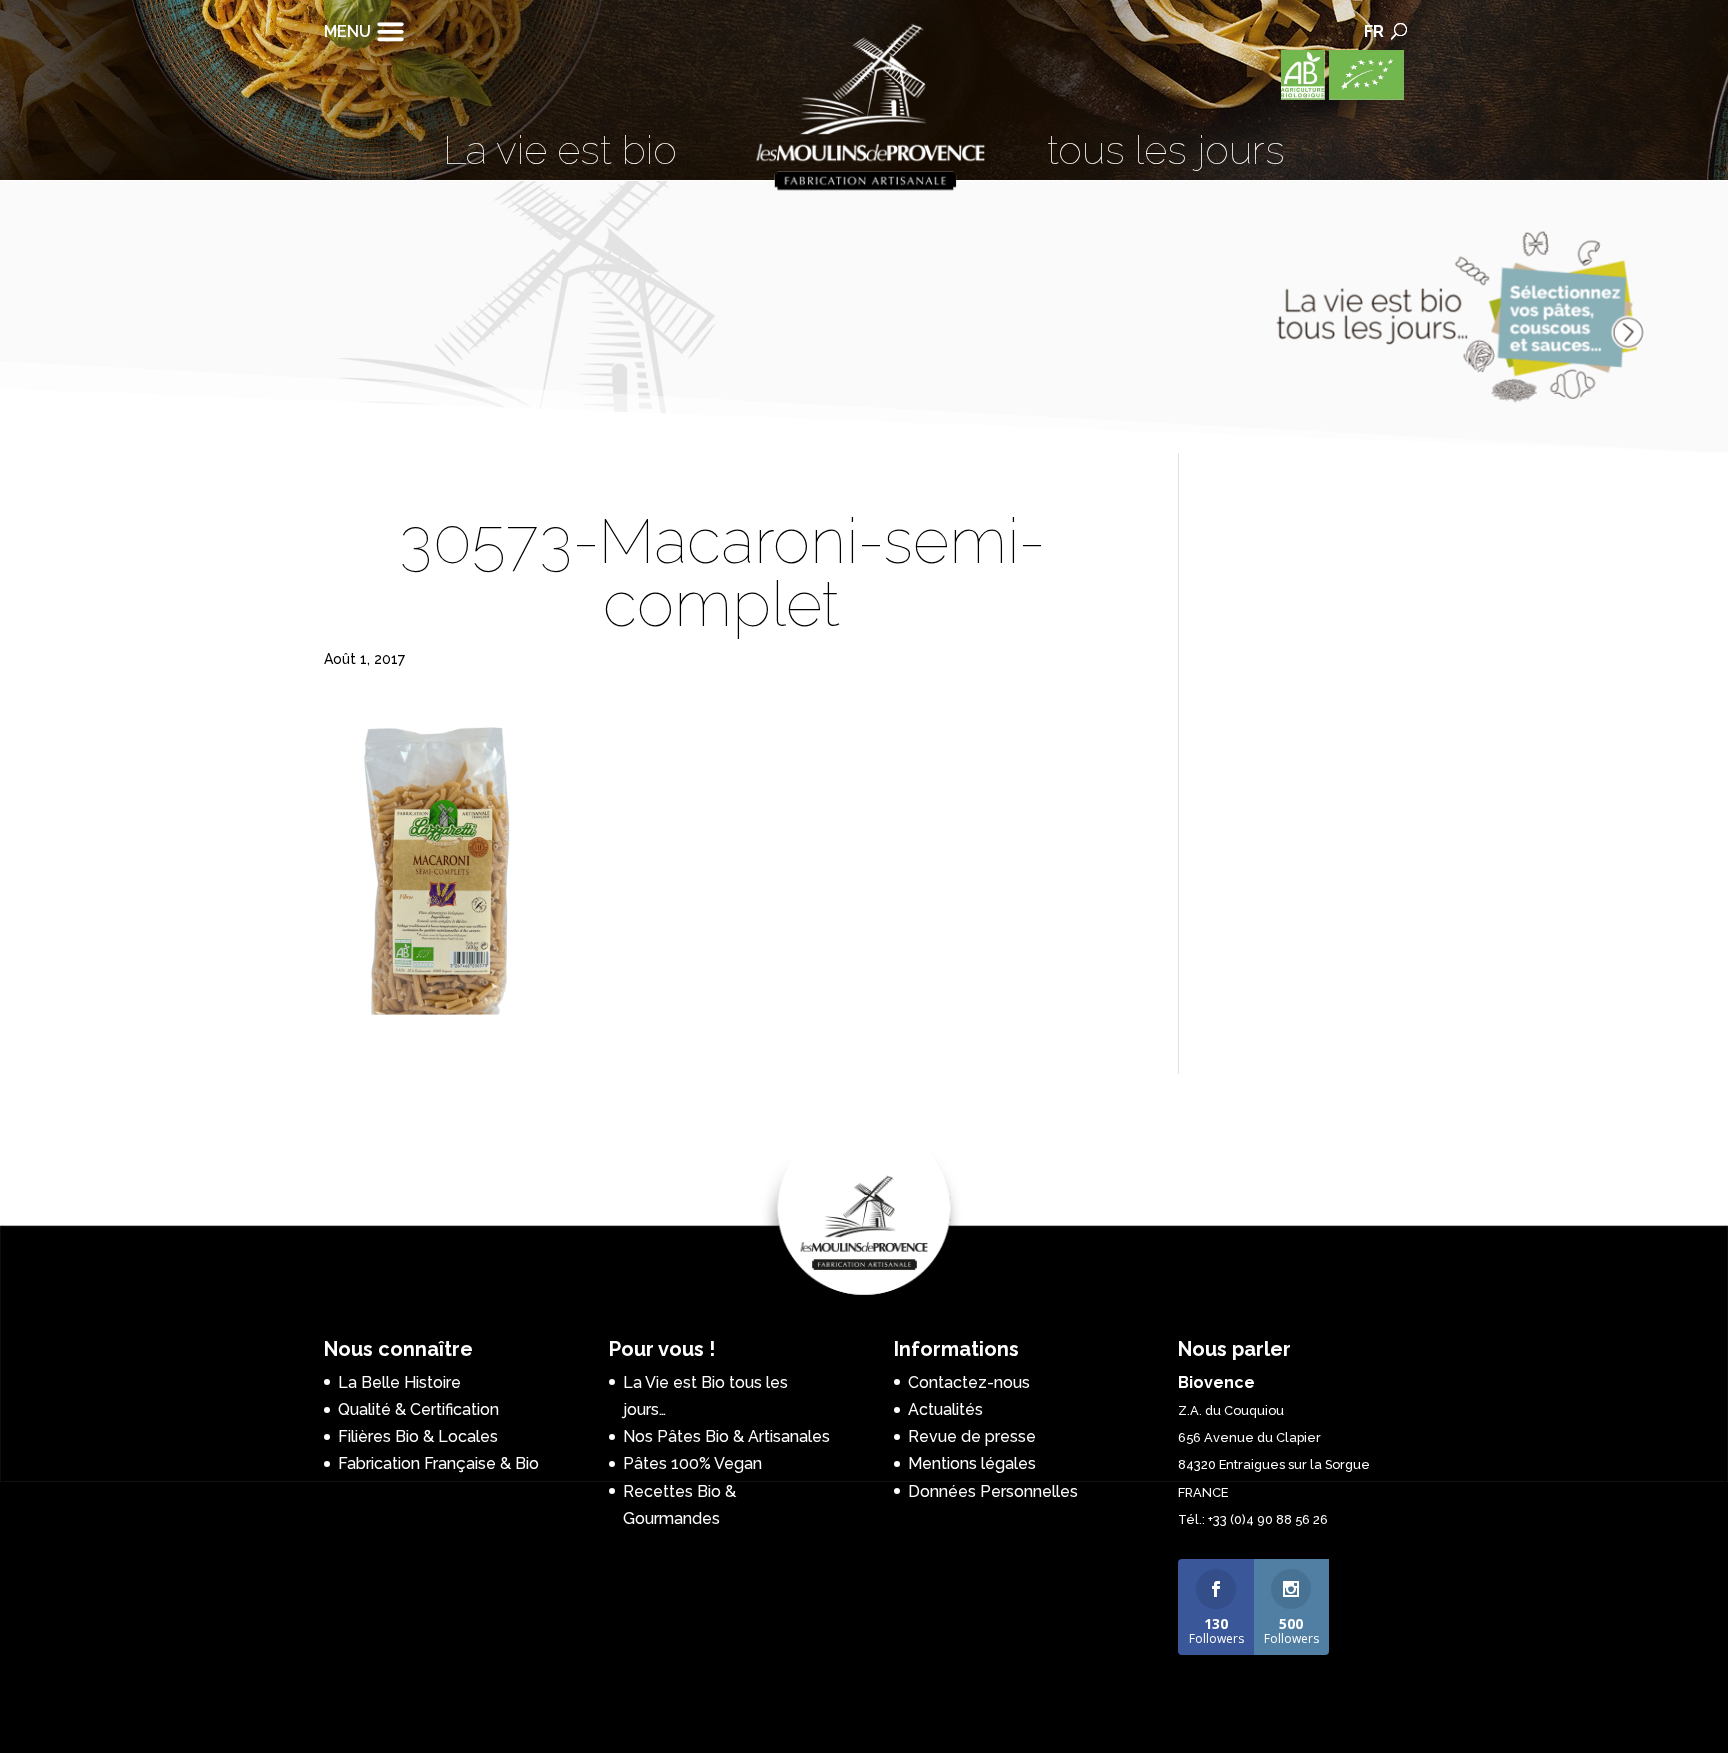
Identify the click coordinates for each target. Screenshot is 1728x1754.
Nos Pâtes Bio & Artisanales (726, 1436)
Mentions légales (972, 1463)
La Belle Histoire (399, 1382)
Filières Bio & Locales (418, 1436)
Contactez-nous (969, 1382)
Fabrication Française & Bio (438, 1463)
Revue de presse (972, 1436)
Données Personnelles (993, 1491)
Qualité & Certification (418, 1409)
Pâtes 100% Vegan (692, 1463)
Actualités (945, 1409)
